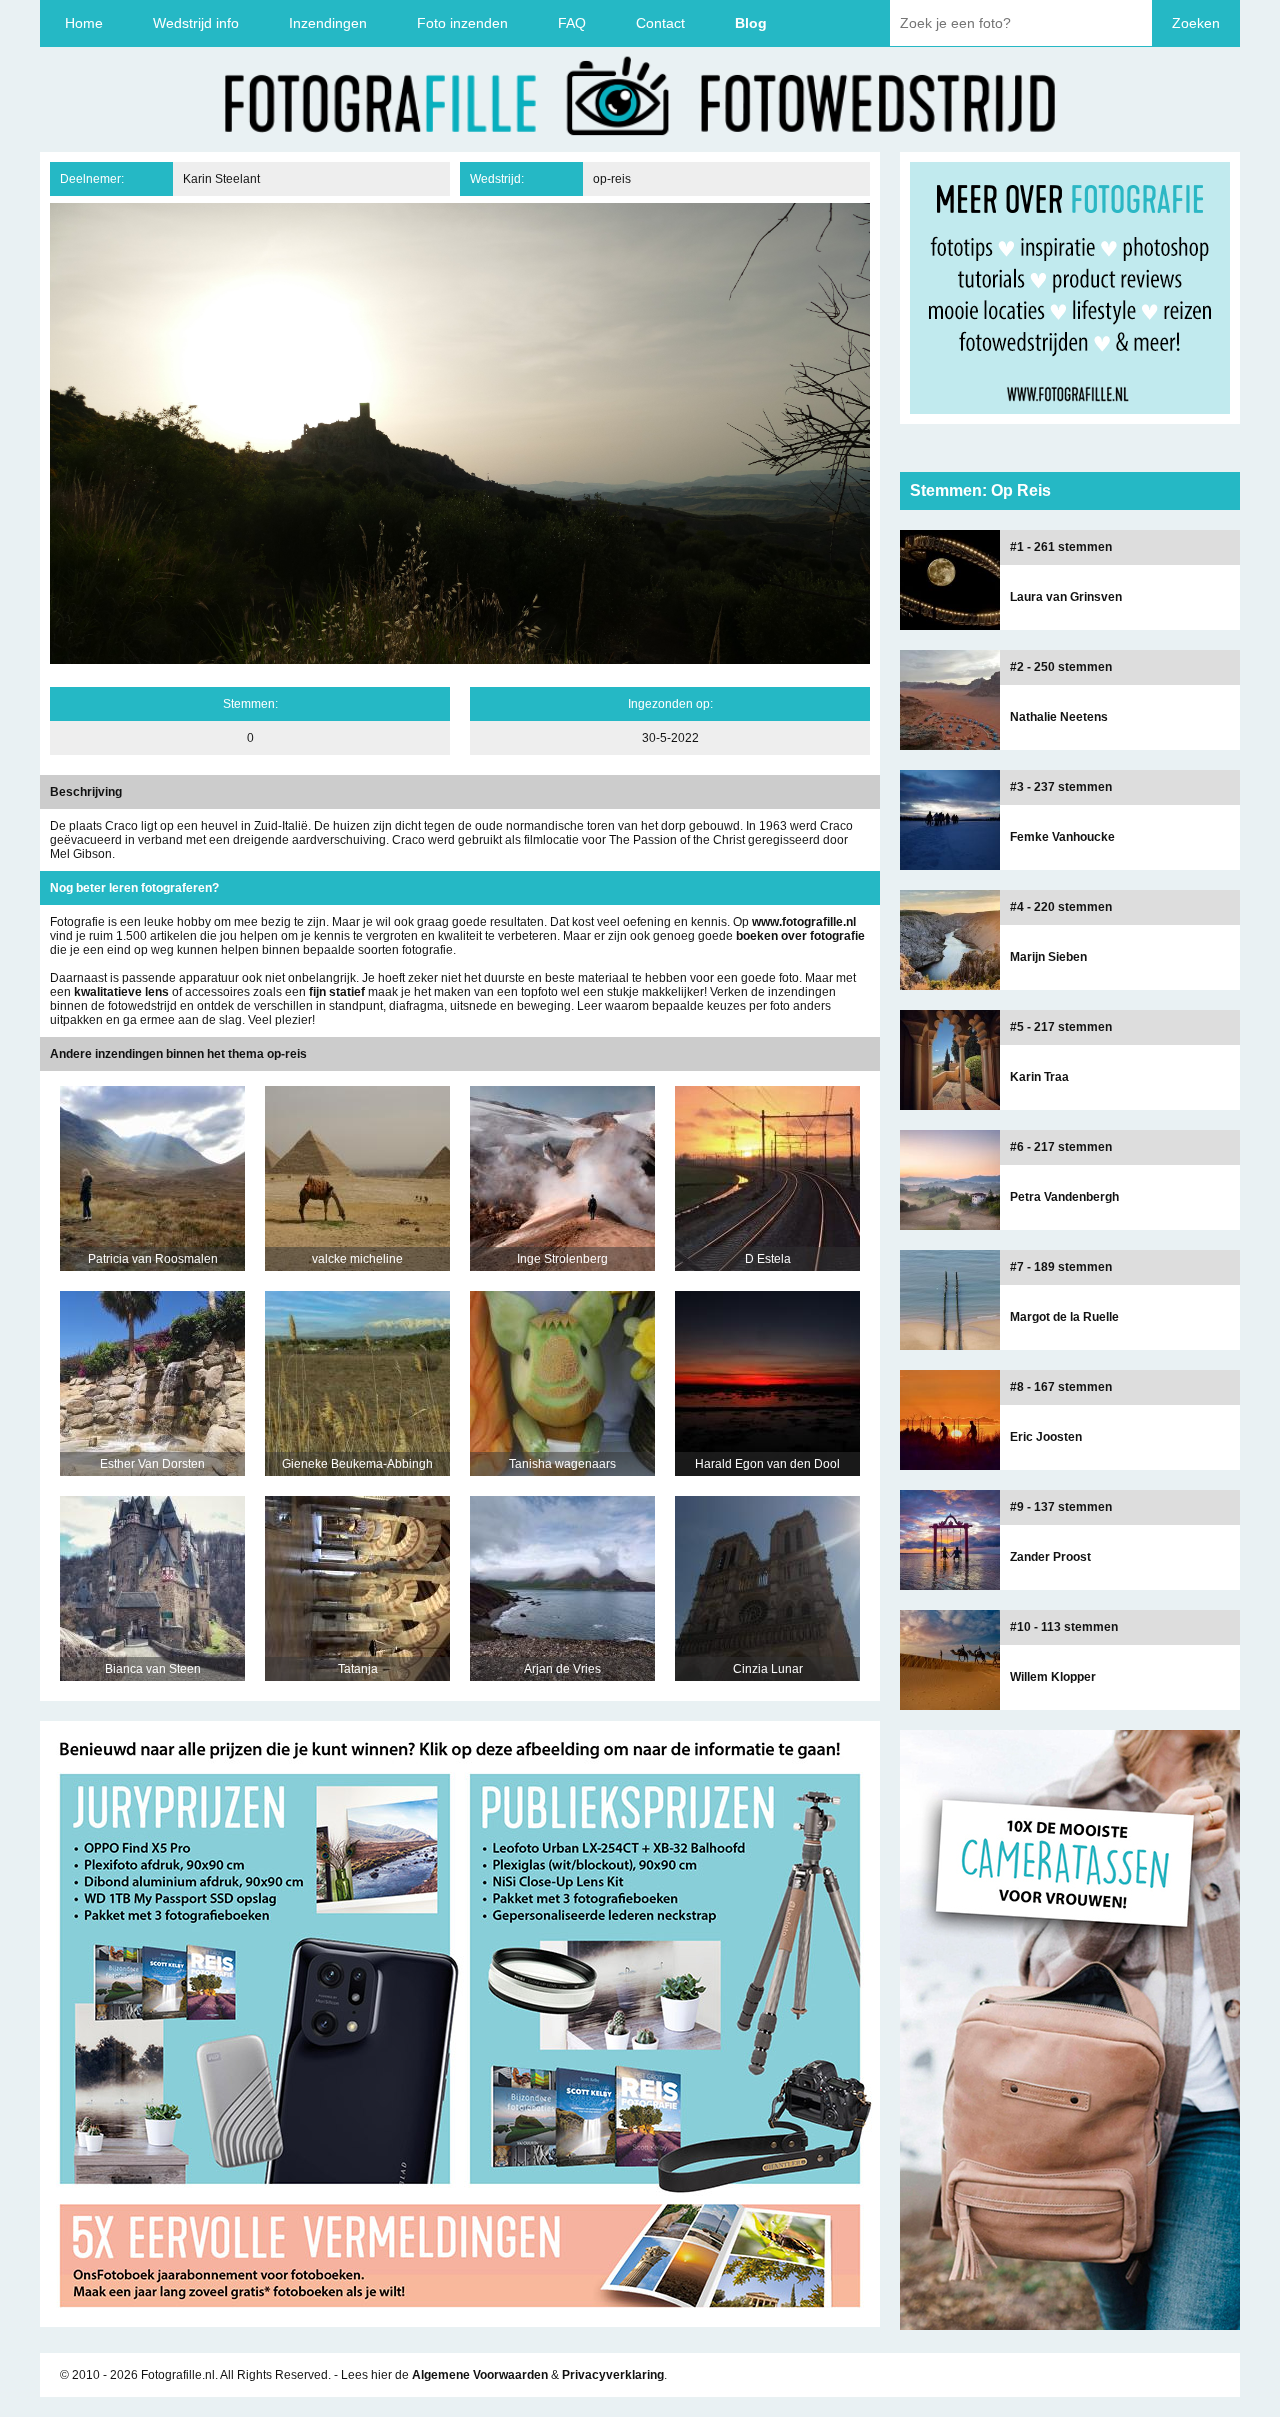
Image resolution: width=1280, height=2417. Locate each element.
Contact (660, 23)
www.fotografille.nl (804, 922)
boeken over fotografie (800, 936)
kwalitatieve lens (121, 992)
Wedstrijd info (196, 23)
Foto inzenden (462, 23)
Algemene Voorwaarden (480, 2375)
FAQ (572, 23)
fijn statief (337, 992)
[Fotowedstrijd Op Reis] (460, 2320)
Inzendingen (328, 23)
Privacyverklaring (613, 2375)
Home (84, 23)
